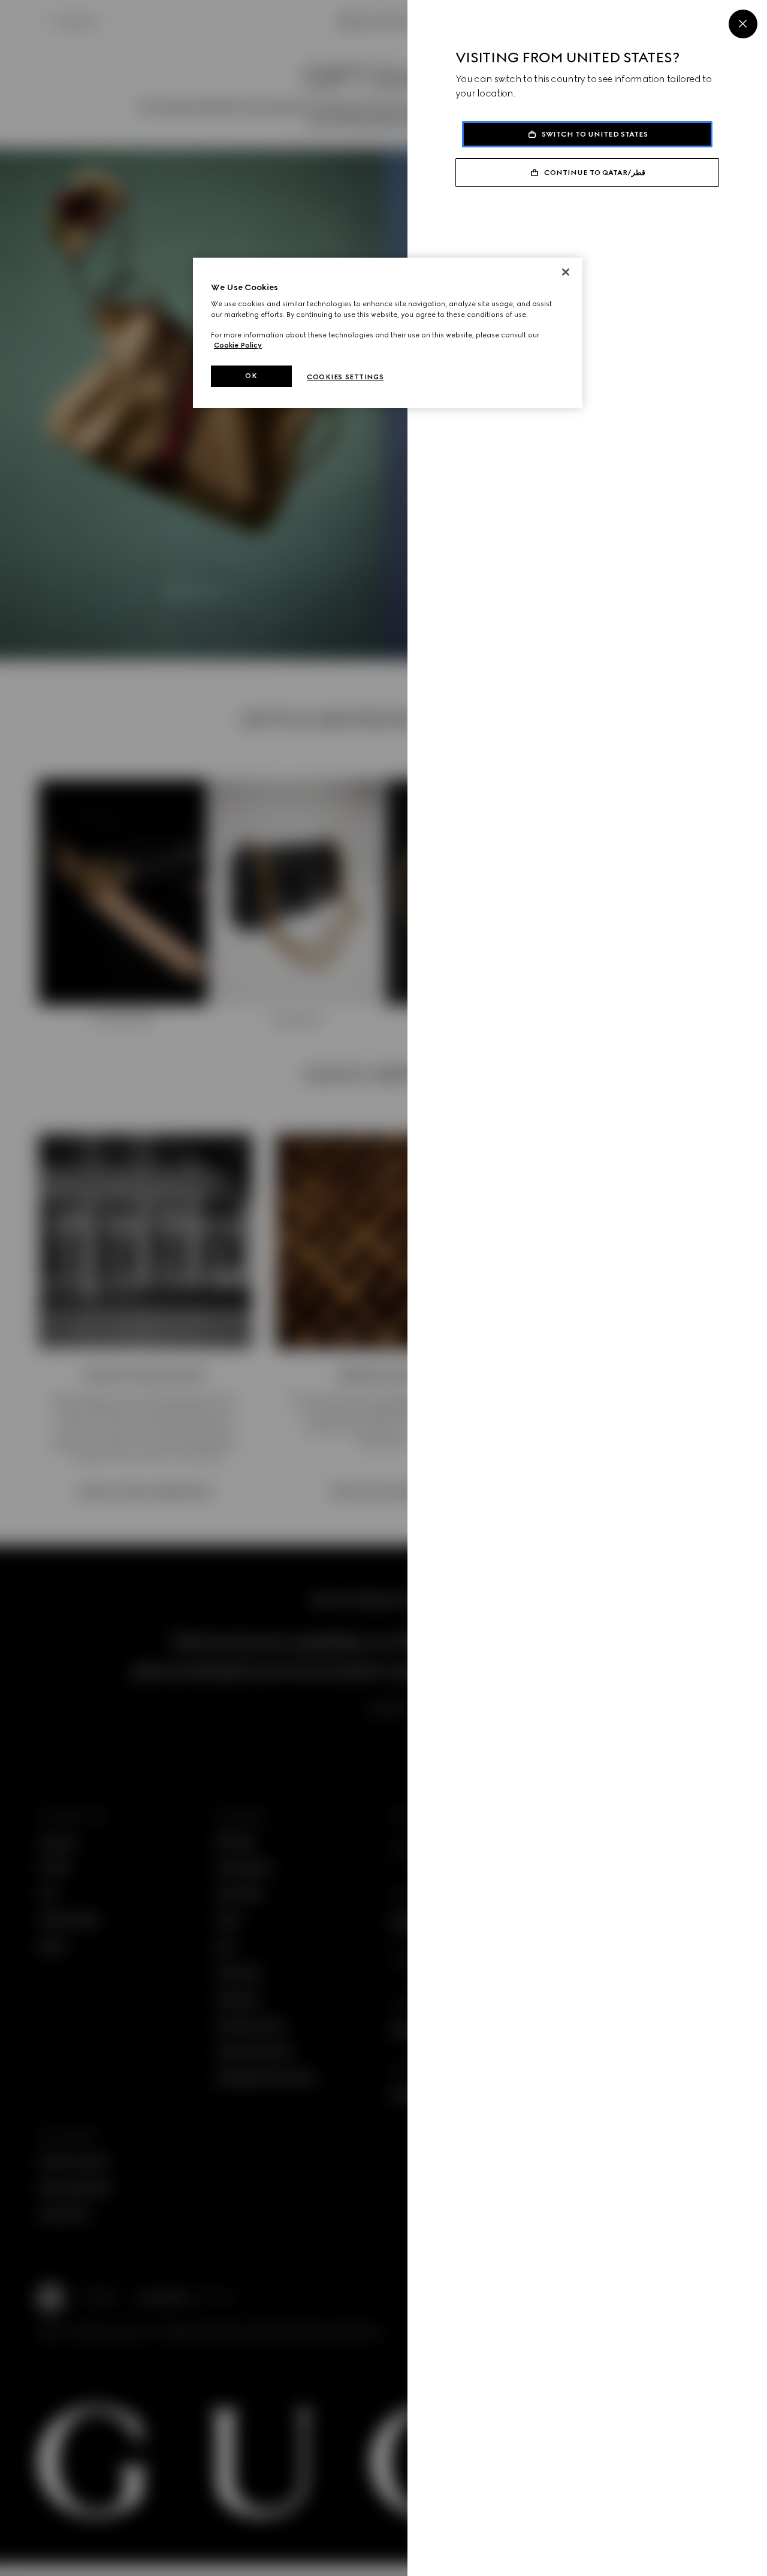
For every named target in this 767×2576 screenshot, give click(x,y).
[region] (388, 333)
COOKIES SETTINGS (345, 377)
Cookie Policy (238, 345)
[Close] (743, 24)
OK (251, 376)
